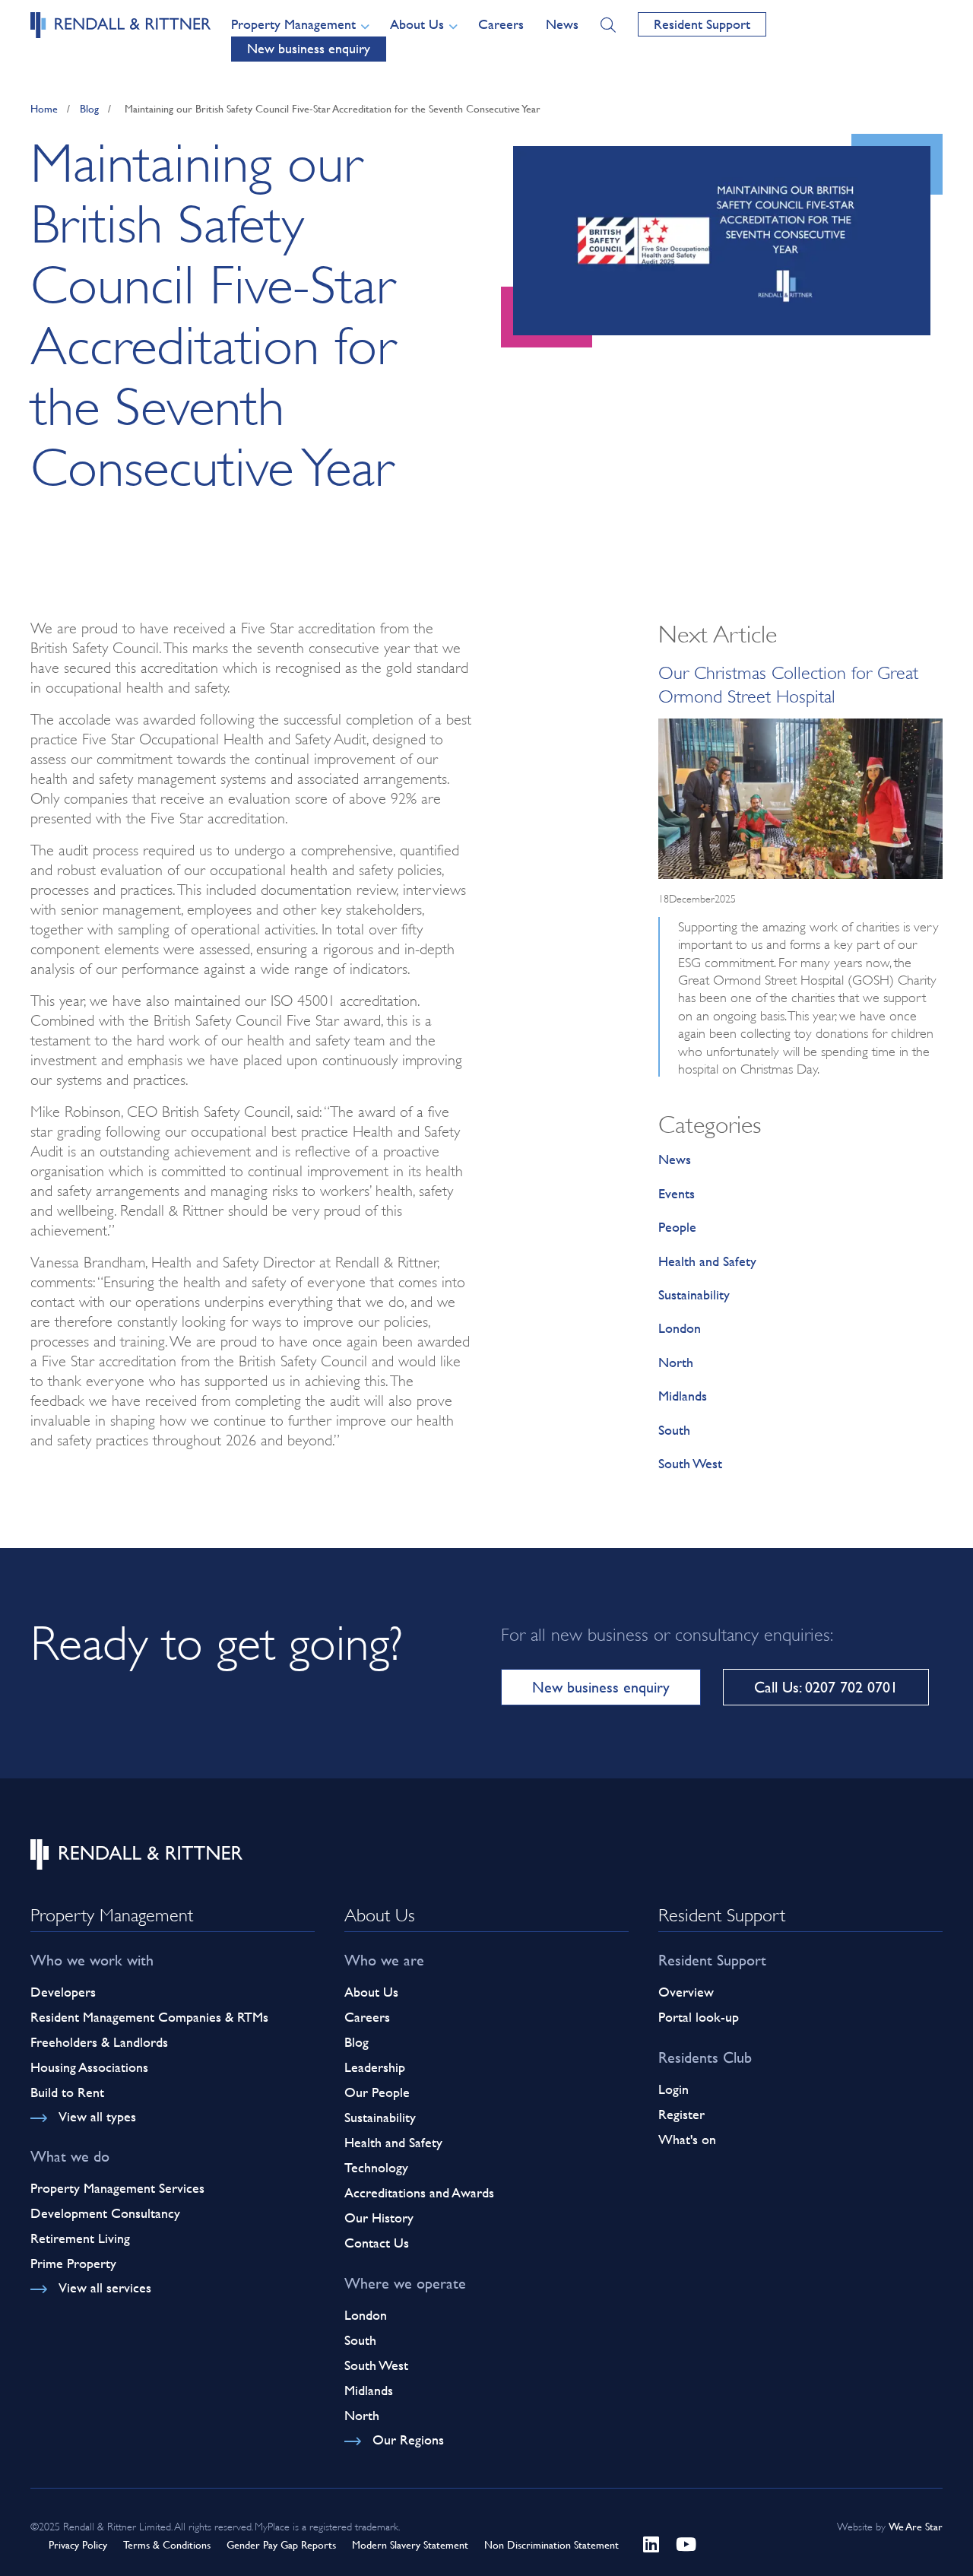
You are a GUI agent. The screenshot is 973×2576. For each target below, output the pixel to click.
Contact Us (377, 2243)
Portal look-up (699, 2017)
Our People (377, 2092)
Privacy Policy (78, 2544)
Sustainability (694, 1294)
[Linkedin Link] (654, 2541)
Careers (501, 24)
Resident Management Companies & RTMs (149, 2017)
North (676, 1362)
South (674, 1430)
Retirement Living (80, 2238)
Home (44, 108)
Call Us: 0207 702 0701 (826, 1687)
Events (677, 1193)
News (562, 24)
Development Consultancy (105, 2213)
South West (690, 1463)
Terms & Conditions (167, 2544)
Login (673, 2089)
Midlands (683, 1396)
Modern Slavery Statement (410, 2544)
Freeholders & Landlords (99, 2042)
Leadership (375, 2067)
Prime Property (73, 2263)
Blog (89, 108)
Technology (376, 2167)
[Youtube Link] (686, 2541)
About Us (371, 1992)
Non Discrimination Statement (551, 2544)
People (677, 1227)
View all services (105, 2287)
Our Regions (408, 2440)
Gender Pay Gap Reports (281, 2544)
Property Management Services (117, 2188)
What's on (687, 2139)
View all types (97, 2116)
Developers (63, 1992)
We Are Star (916, 2526)
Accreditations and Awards (419, 2192)
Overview (686, 1992)
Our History (379, 2218)
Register (681, 2114)
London (680, 1328)
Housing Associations (89, 2067)
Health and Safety (707, 1261)
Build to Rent (67, 2092)
